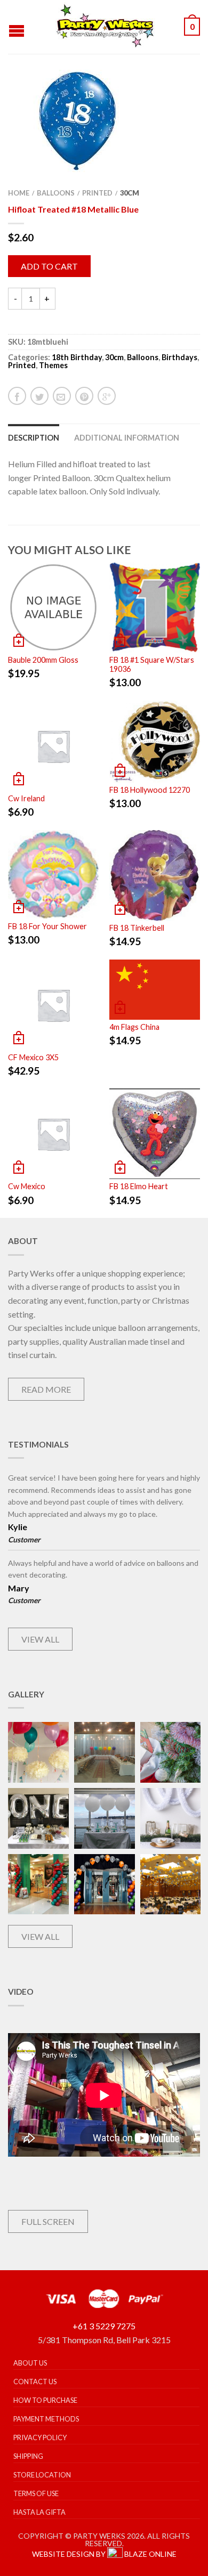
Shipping (28, 2456)
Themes (53, 365)
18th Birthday (77, 357)
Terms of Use (36, 2493)
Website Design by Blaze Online (104, 2554)
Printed (97, 193)
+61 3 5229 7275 (104, 2326)
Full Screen (48, 2221)
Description (34, 438)
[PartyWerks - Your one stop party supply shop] (106, 27)
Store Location (42, 2475)
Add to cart (49, 266)
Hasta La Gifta (39, 2512)
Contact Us (35, 2382)
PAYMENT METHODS (46, 2419)
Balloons (56, 193)
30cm (130, 193)
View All (40, 1639)
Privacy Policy (40, 2437)
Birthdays (179, 357)
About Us (30, 2363)
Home (19, 193)
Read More (46, 1389)
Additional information (127, 438)
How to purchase (45, 2400)
